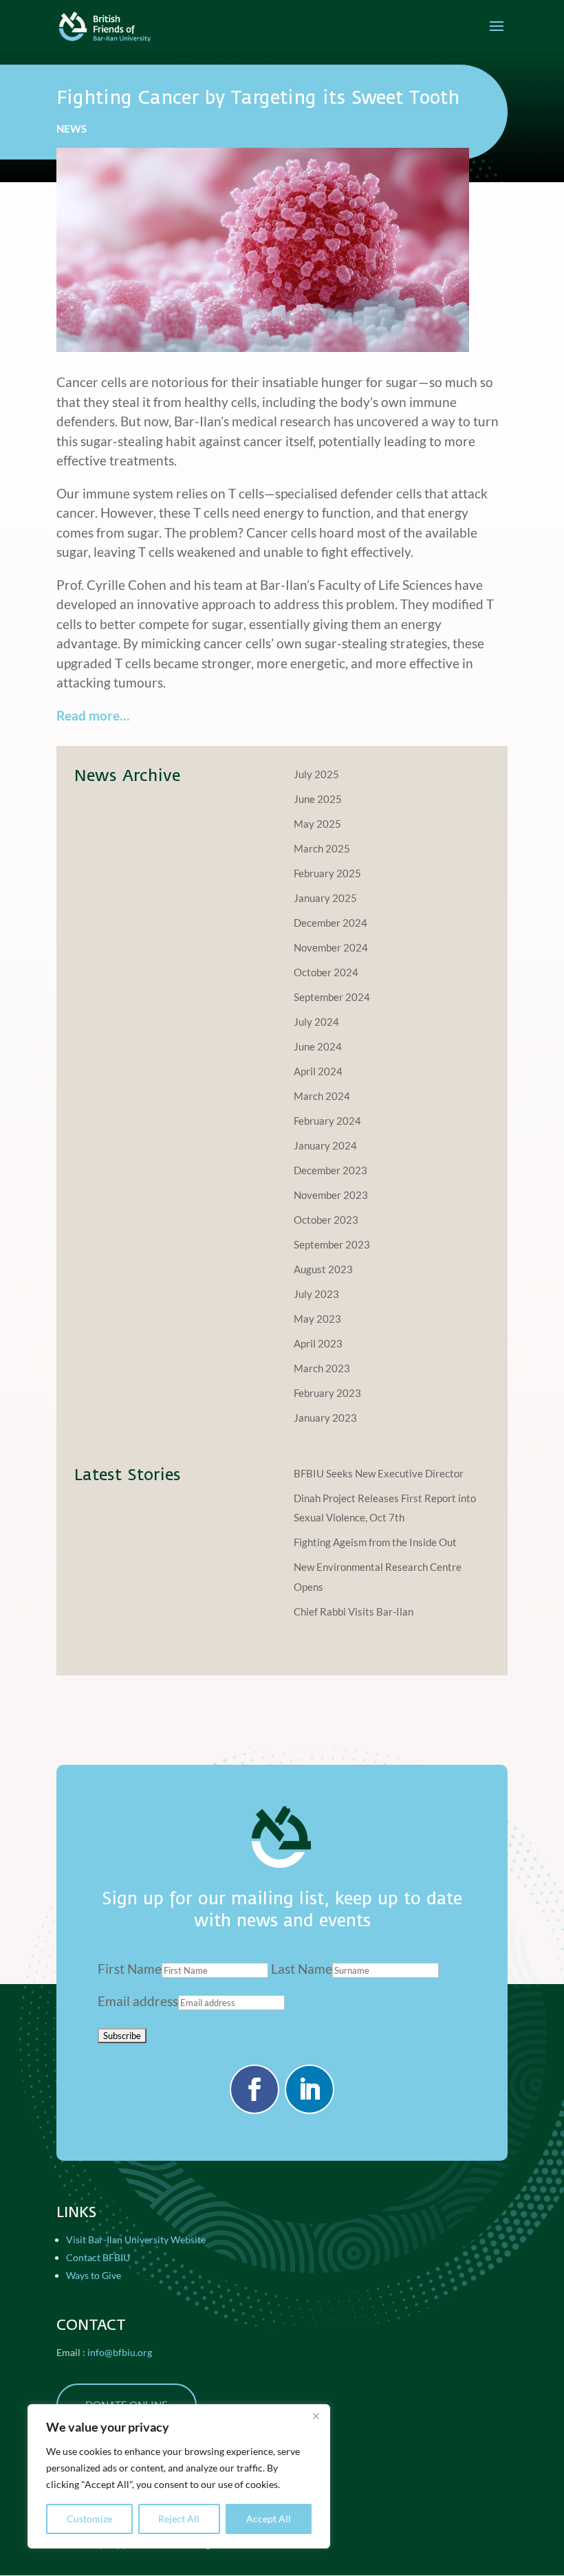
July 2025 (316, 774)
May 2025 (317, 824)
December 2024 (330, 923)
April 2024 (318, 1071)
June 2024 (318, 1046)
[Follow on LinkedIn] (310, 2089)
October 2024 (326, 972)
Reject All (179, 2519)
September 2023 (332, 1244)
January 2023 (325, 1418)
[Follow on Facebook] (254, 2089)
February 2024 (327, 1121)
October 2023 (326, 1220)
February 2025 (327, 873)
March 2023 (322, 1368)
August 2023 (323, 1269)
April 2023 (318, 1343)
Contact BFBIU (98, 2257)
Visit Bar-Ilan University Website (136, 2239)
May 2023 (317, 1319)
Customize (89, 2519)
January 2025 (325, 898)
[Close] (316, 2416)
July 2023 (316, 1294)
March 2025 (322, 848)
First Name (130, 1969)
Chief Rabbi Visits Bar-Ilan (354, 1611)
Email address (138, 2001)
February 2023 (327, 1393)
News (72, 129)
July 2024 (316, 1022)
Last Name (302, 1969)
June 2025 (318, 799)
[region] (179, 2476)
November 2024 (331, 947)
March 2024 (322, 1096)
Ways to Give (94, 2275)
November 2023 (331, 1195)
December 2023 (330, 1170)
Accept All (269, 2519)
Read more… (93, 715)
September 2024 (332, 997)
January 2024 (325, 1145)
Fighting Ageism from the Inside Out (375, 1542)
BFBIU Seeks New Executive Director (379, 1473)
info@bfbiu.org (120, 2352)
